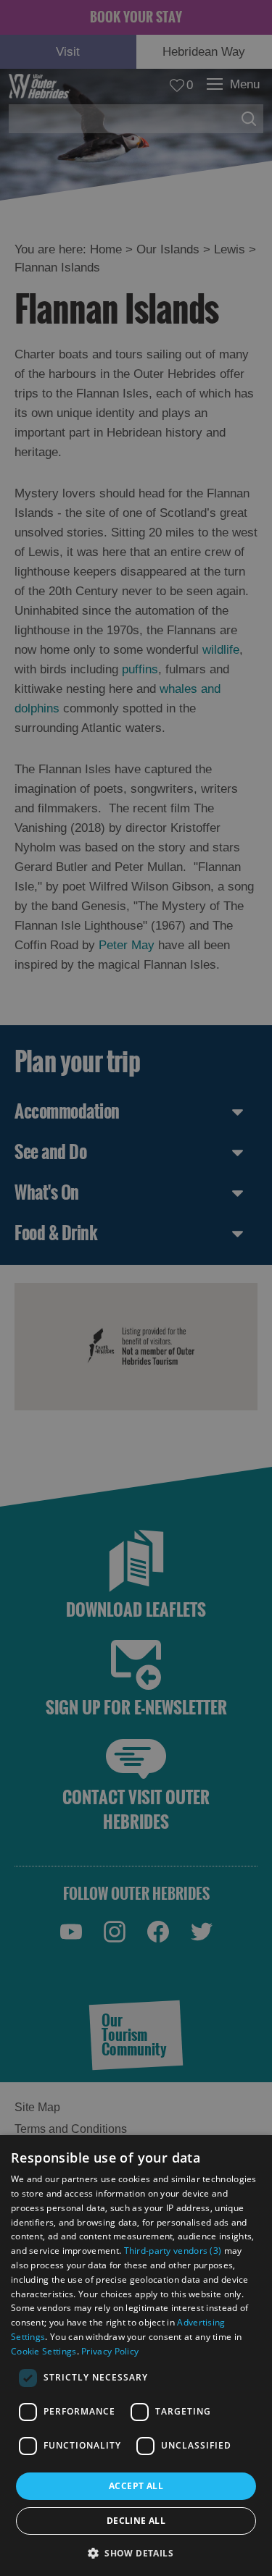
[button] (136, 2552)
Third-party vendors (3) (173, 2251)
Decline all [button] (136, 2521)
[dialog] (136, 2356)
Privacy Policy (110, 2351)
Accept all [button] (136, 2486)
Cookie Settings (44, 2351)
